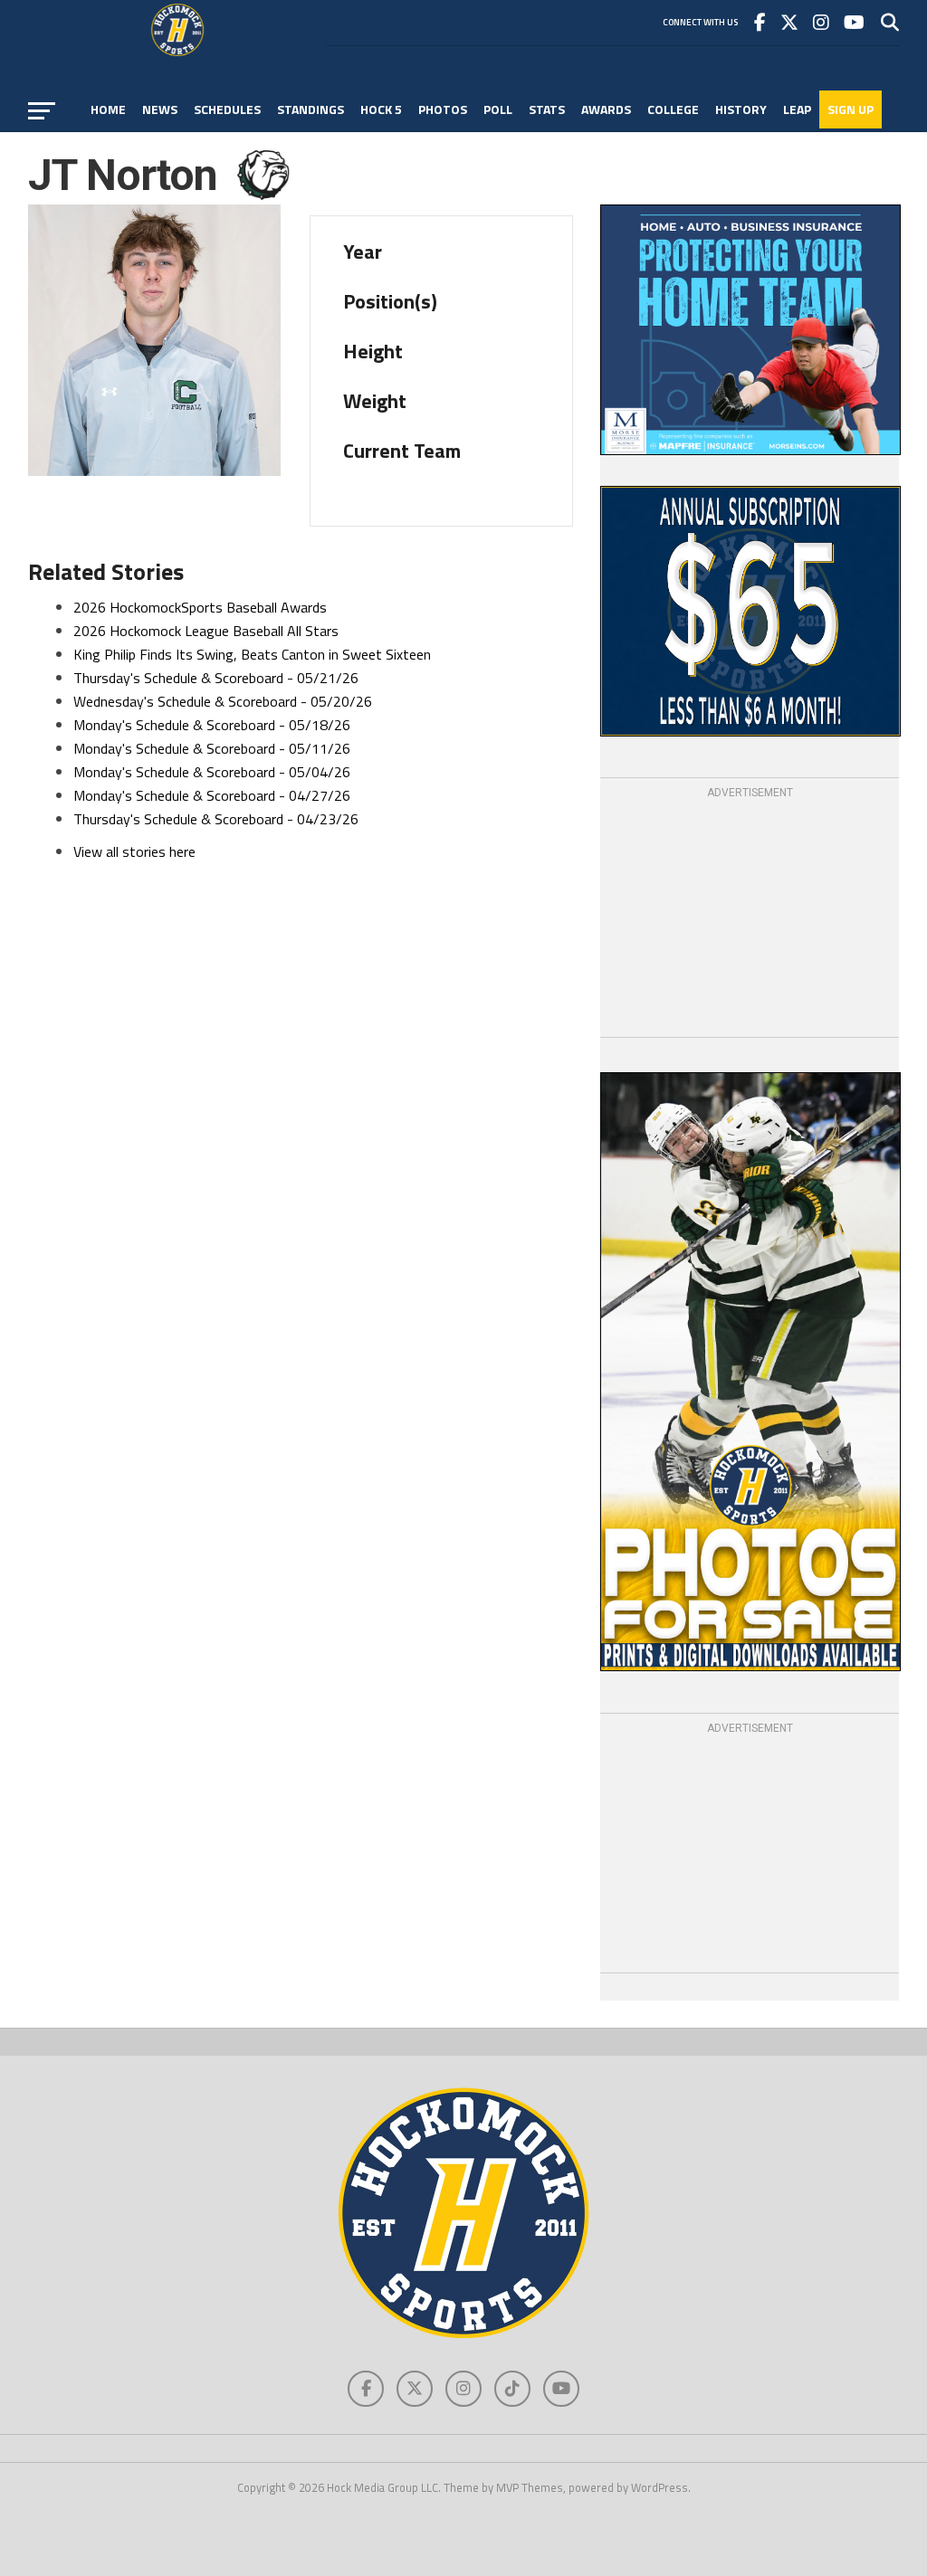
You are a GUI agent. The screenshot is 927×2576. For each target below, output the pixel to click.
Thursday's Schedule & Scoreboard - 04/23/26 (216, 819)
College (673, 109)
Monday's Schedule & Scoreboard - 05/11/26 (212, 748)
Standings (311, 109)
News (160, 109)
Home (108, 109)
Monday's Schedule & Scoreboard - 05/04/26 (212, 772)
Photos (443, 109)
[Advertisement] (750, 915)
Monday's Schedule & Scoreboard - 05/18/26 (212, 725)
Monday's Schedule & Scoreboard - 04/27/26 (212, 795)
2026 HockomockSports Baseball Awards (200, 607)
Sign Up (851, 109)
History (741, 109)
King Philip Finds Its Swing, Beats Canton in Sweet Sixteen (252, 654)
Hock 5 (381, 109)
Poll (498, 109)
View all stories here (134, 851)
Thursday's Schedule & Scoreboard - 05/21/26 (216, 678)
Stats (547, 109)
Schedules (227, 109)
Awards (606, 109)
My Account (129, 147)
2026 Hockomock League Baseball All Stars (206, 631)
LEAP (797, 109)
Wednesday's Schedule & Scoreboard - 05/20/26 (223, 701)
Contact (211, 147)
